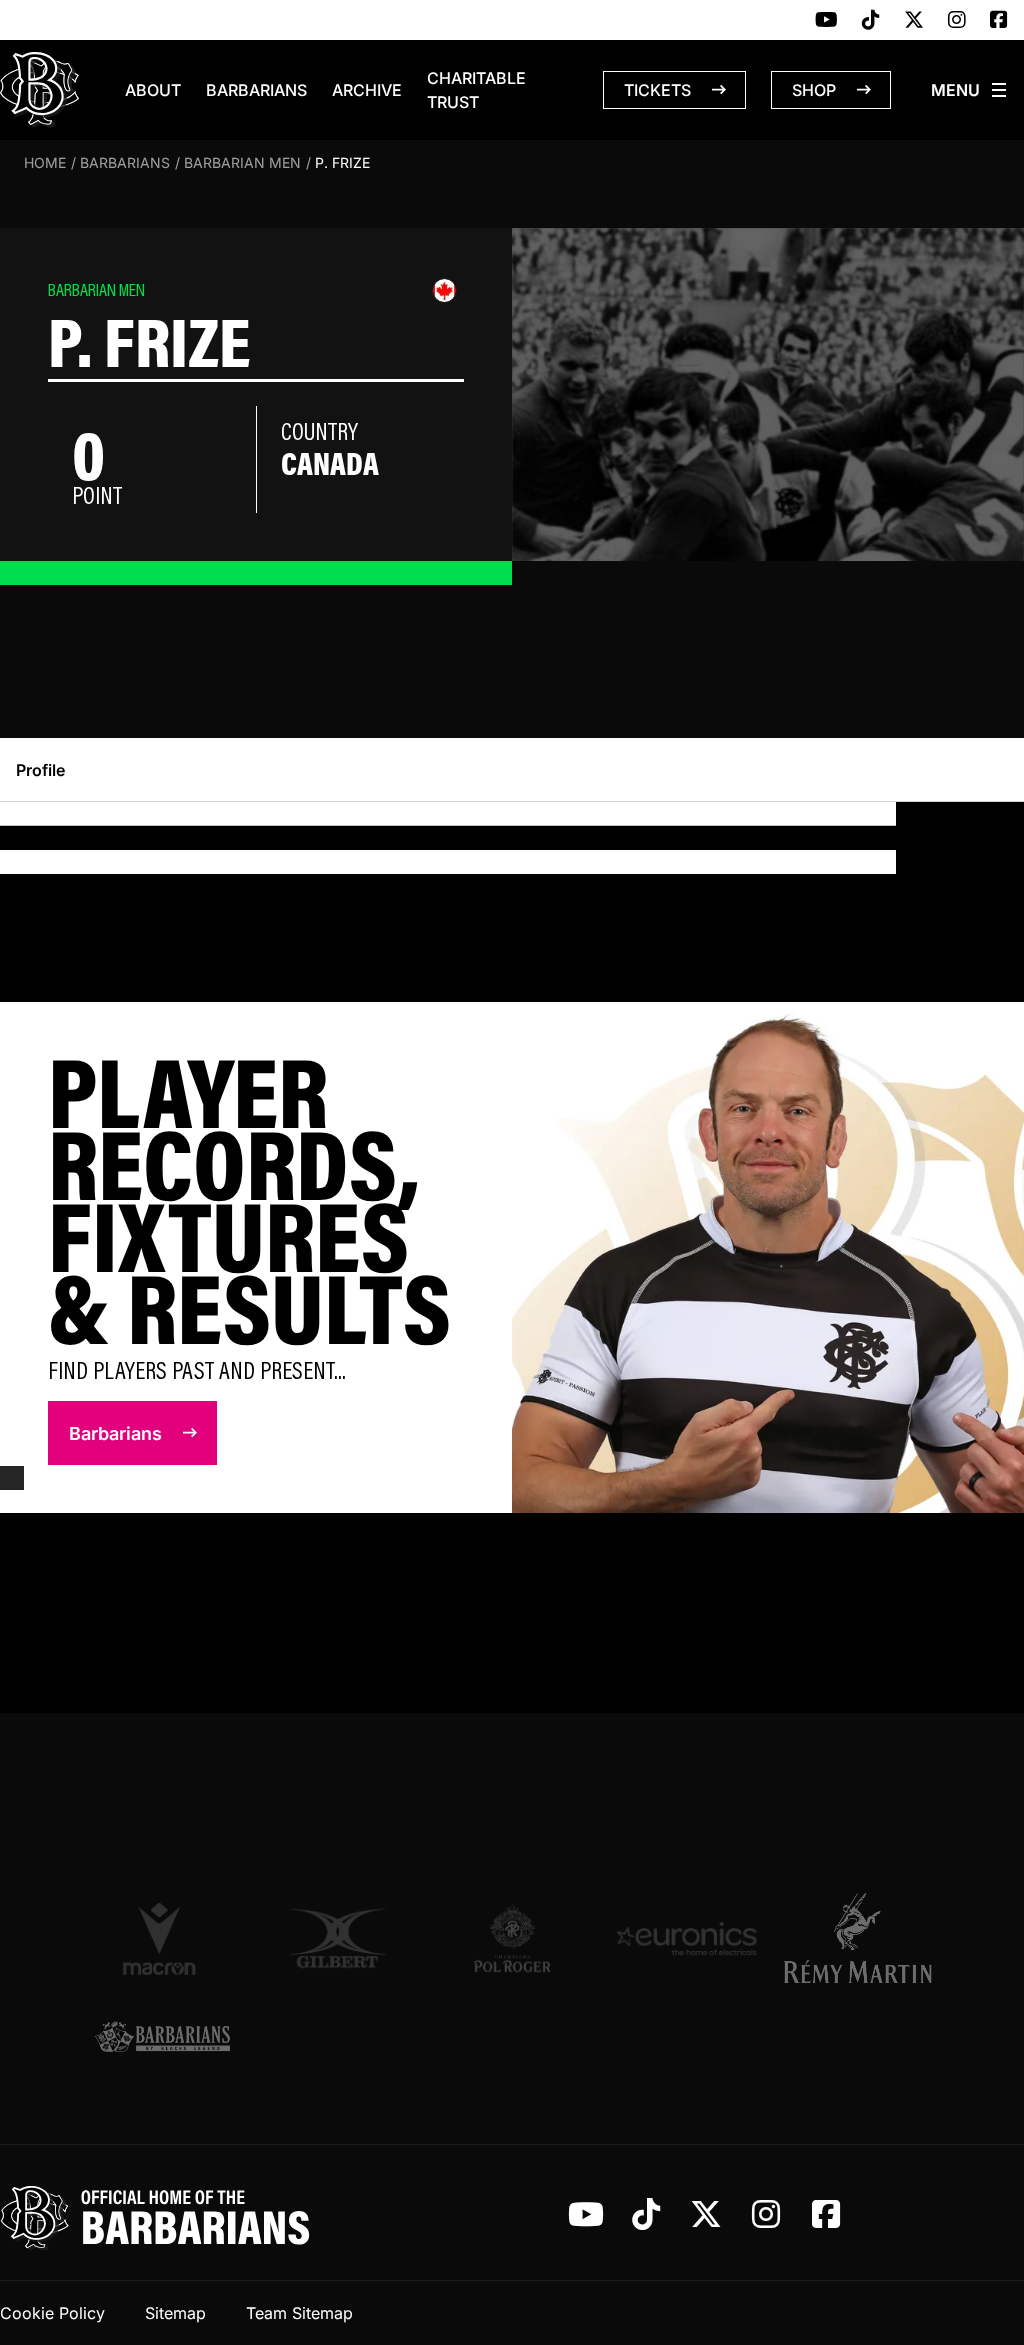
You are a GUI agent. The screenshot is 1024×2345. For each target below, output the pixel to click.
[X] (914, 21)
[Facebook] (999, 21)
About (153, 90)
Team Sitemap (299, 2313)
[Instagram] (957, 21)
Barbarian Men (242, 162)
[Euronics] (686, 1938)
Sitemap (175, 2313)
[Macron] (162, 1938)
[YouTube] (826, 21)
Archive (367, 90)
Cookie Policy (52, 2313)
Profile (40, 770)
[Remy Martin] (861, 1938)
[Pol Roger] (512, 1938)
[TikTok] (871, 21)
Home (45, 162)
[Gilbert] (337, 1938)
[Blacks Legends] (162, 2038)
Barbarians (256, 90)
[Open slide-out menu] (970, 90)
